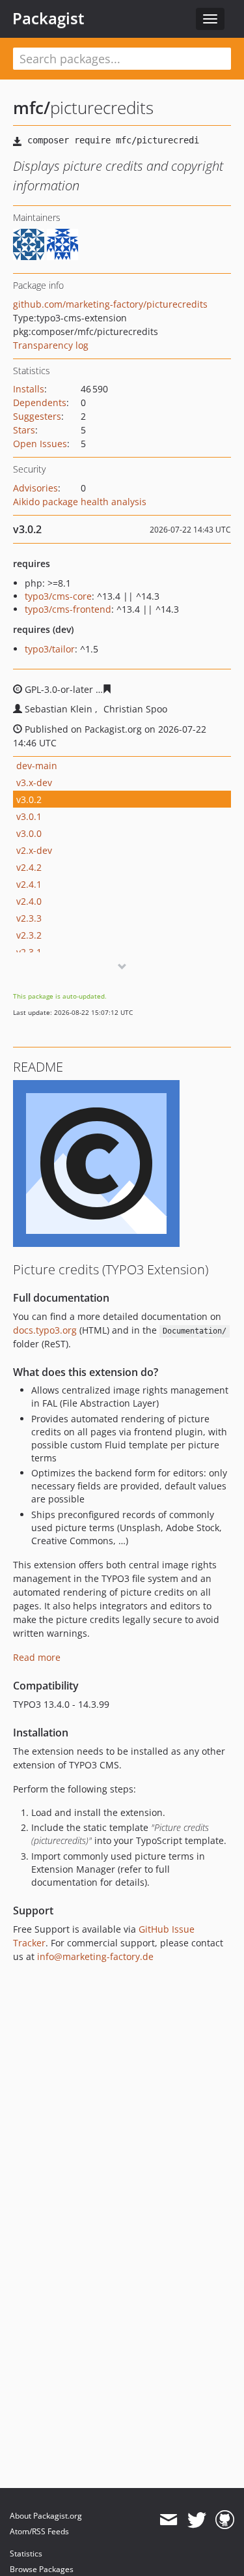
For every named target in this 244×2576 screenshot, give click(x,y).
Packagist (48, 18)
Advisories (35, 488)
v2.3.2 (29, 935)
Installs (29, 389)
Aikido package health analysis (80, 502)
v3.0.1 (29, 816)
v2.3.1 (29, 952)
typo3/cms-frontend (68, 609)
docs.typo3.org (45, 1330)
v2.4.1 (29, 884)
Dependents (40, 402)
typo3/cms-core (58, 596)
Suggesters (37, 416)
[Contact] (168, 2520)
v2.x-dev (34, 850)
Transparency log (51, 345)
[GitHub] (225, 2520)
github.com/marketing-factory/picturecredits (110, 304)
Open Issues (40, 444)
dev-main (37, 766)
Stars (24, 430)
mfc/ (32, 108)
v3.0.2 (29, 799)
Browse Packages (42, 2569)
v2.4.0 (29, 901)
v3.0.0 (29, 833)
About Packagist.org (46, 2516)
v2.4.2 (29, 867)
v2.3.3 (29, 918)
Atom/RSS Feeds (39, 2531)
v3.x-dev (34, 783)
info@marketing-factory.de (95, 1956)
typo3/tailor (50, 649)
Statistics (26, 2554)
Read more (37, 1657)
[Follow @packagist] (197, 2520)
